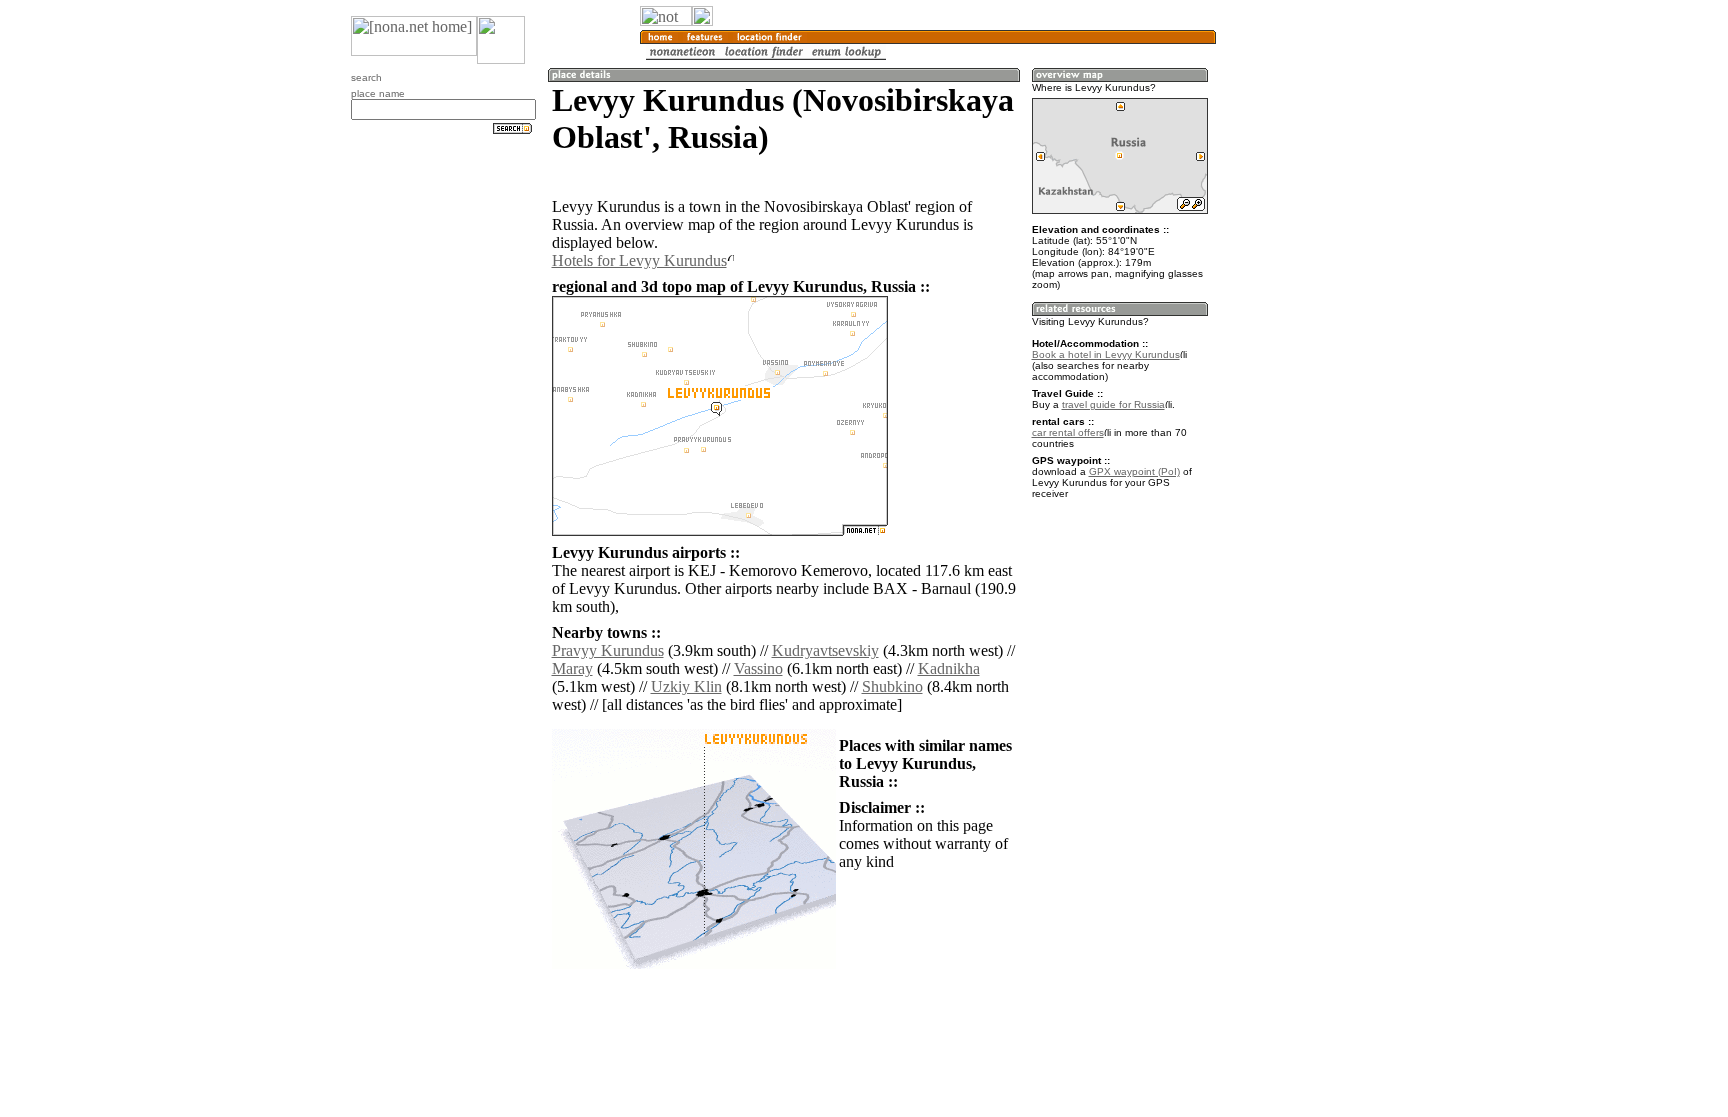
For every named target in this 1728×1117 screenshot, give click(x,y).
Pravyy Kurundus (608, 650)
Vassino (758, 668)
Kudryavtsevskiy (825, 650)
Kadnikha (949, 668)
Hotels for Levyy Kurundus (639, 260)
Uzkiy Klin (686, 686)
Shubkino (892, 686)
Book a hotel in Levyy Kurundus (1106, 354)
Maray (572, 668)
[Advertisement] (1312, 330)
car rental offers (1068, 432)
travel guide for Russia (1113, 404)
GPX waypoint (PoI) (1134, 471)
